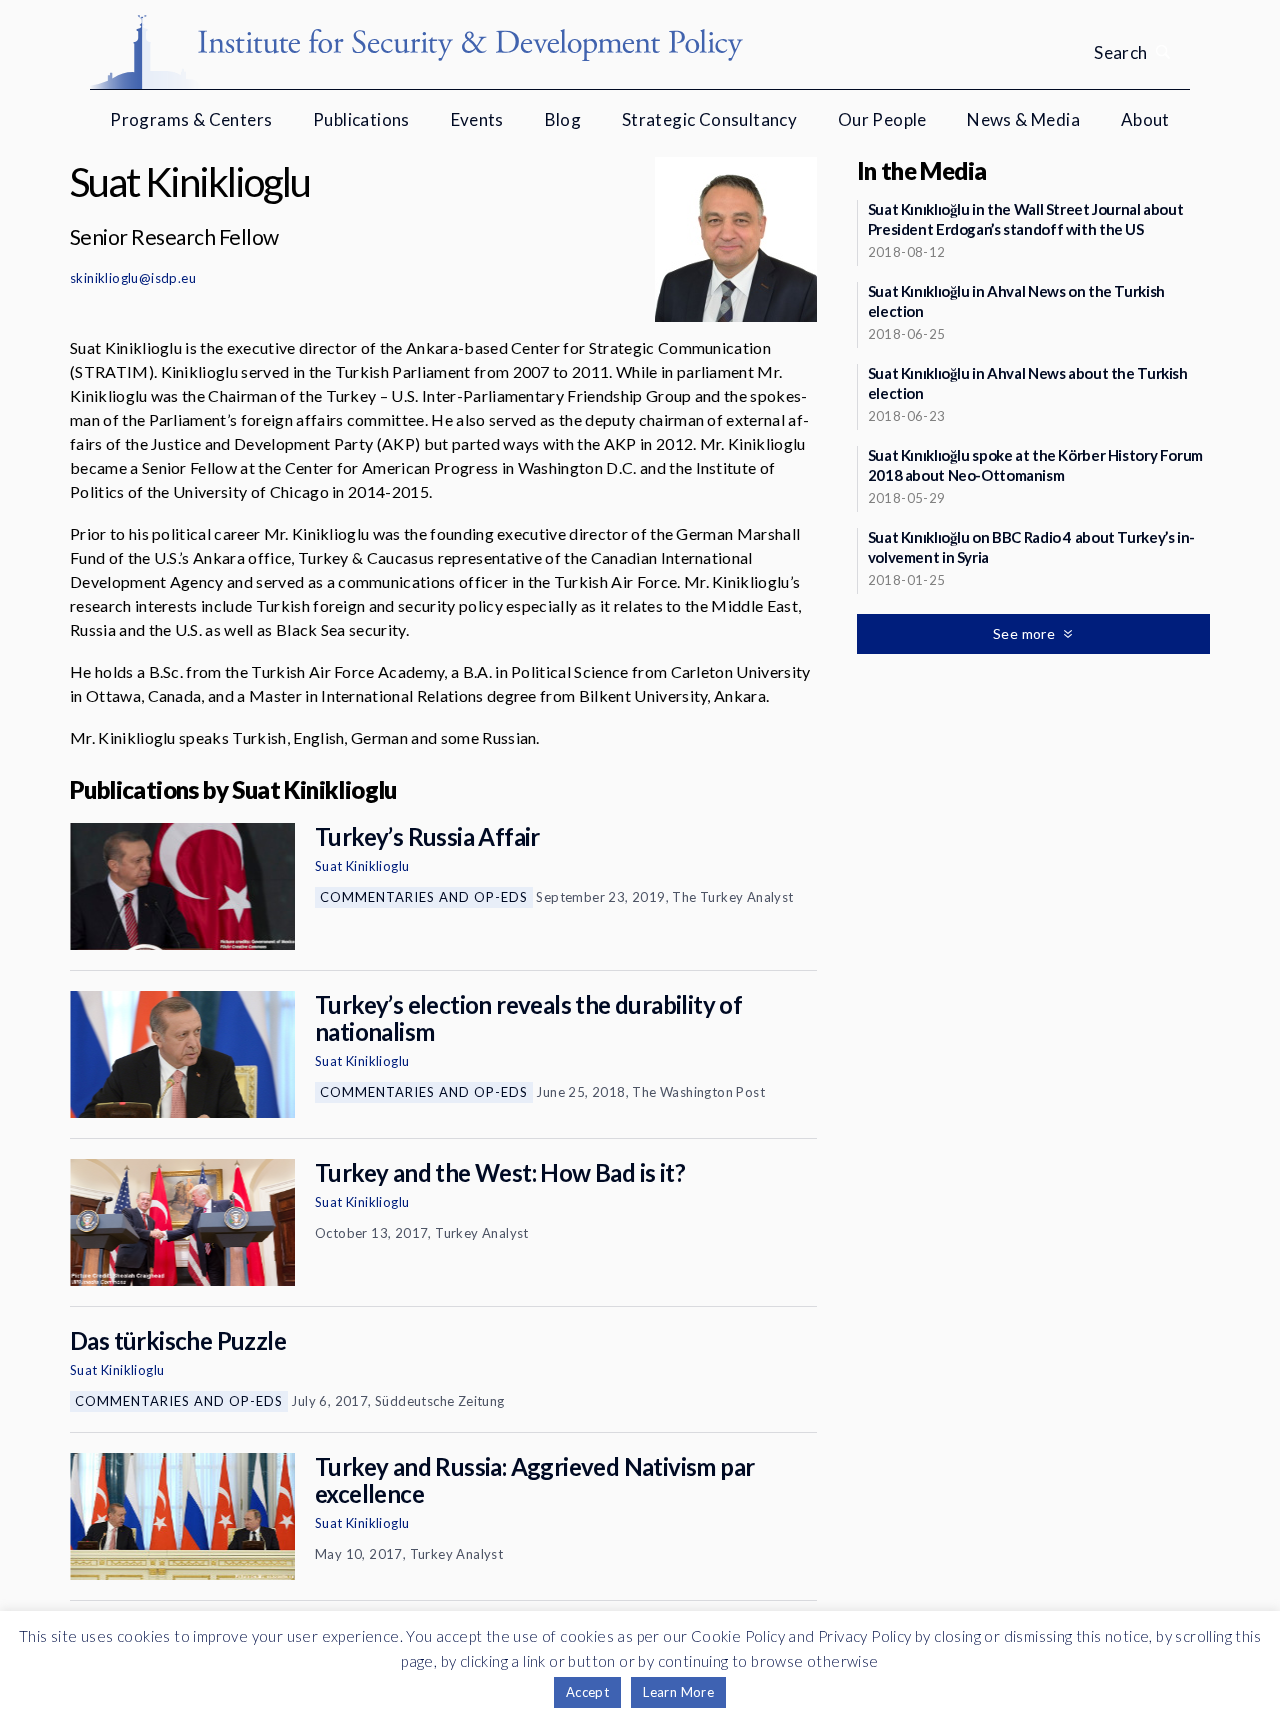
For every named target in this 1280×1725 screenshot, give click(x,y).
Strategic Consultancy (709, 119)
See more (1026, 633)
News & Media (1023, 119)
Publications (361, 119)
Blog (563, 119)
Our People (882, 119)
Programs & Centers (191, 119)
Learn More (678, 1692)
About (1145, 119)
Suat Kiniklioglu (362, 866)
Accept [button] (587, 1692)
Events (477, 119)
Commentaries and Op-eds (424, 897)
